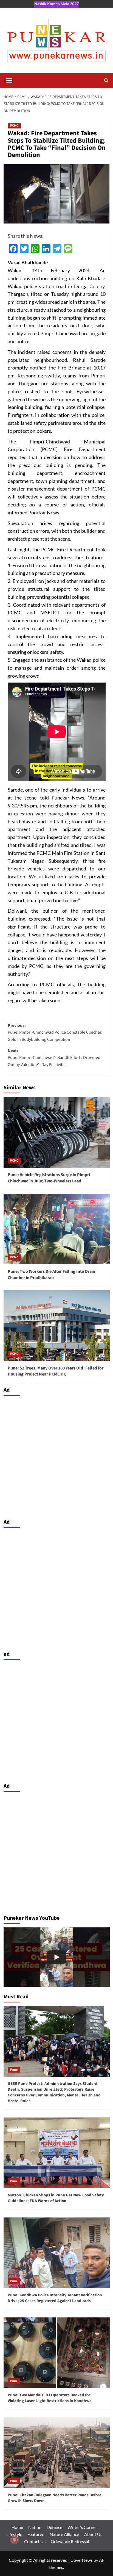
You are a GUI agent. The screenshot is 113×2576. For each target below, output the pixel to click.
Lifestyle (14, 2534)
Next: (54, 1058)
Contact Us (35, 2541)
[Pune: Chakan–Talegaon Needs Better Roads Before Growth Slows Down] (57, 2453)
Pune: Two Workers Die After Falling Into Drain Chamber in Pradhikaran (51, 1274)
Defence (54, 2527)
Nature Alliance (64, 2534)
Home (17, 2527)
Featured (36, 2534)
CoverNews (82, 2560)
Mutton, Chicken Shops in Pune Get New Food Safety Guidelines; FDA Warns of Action (56, 2198)
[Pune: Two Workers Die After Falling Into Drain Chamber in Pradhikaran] (57, 1229)
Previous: (55, 1032)
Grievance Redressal (70, 2541)
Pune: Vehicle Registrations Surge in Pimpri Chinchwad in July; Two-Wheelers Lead (49, 1178)
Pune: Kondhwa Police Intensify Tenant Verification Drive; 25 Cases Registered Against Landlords (55, 2298)
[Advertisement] (56, 1456)
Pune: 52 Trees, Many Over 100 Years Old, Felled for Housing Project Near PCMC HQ (56, 1371)
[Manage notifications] (14, 2540)
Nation (35, 2527)
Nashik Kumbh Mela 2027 (56, 4)
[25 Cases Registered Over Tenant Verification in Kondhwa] (57, 1957)
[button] (9, 80)
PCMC (14, 126)
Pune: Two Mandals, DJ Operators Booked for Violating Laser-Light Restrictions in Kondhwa (50, 2398)
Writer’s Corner (82, 2527)
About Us (93, 2534)
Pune (14, 2070)
